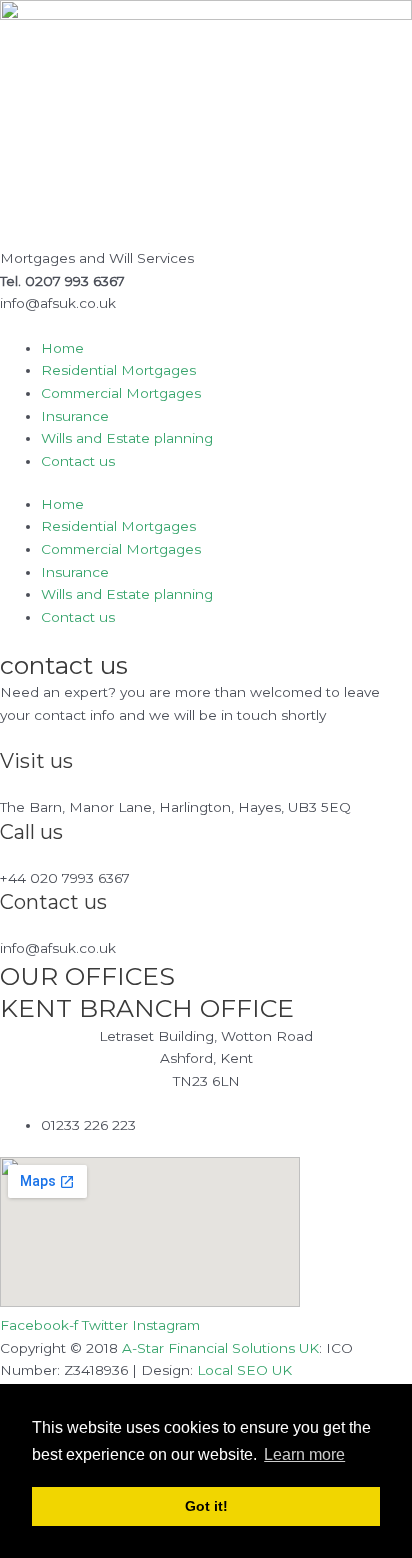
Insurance (75, 416)
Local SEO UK (244, 1370)
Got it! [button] (206, 1506)
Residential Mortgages (118, 370)
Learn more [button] (304, 1454)
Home (62, 348)
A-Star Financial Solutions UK (220, 1348)
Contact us (78, 461)
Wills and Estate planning (127, 438)
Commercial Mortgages (121, 393)
